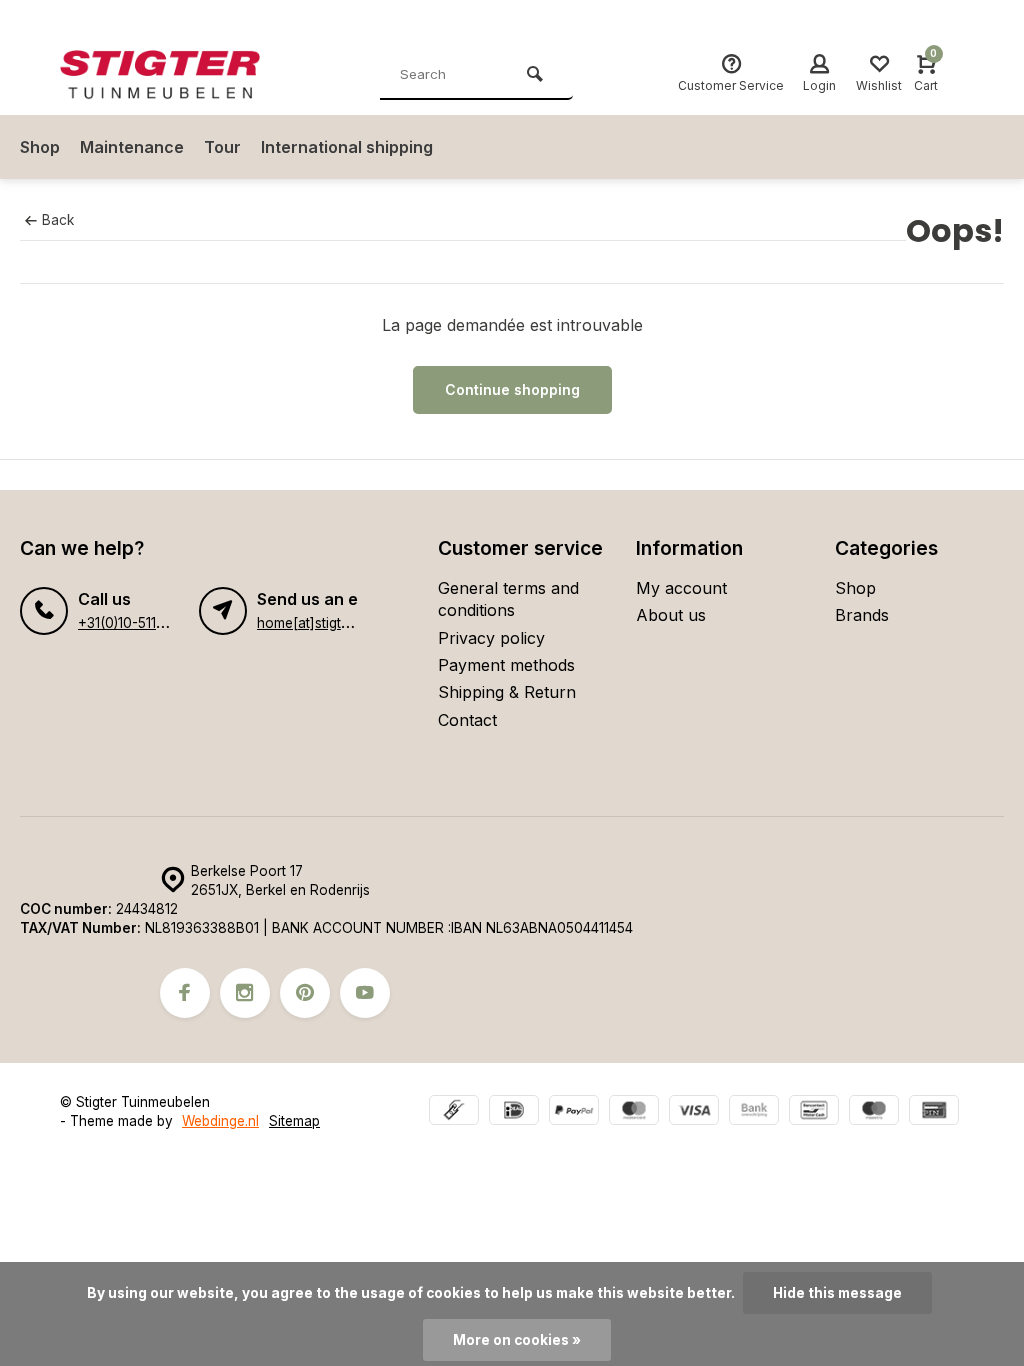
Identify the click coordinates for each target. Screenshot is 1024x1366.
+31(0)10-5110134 (132, 623)
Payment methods (506, 665)
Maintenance (132, 147)
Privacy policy (491, 638)
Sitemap (294, 1121)
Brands (862, 615)
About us (671, 615)
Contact (467, 720)
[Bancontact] (814, 1112)
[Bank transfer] (754, 1112)
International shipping (347, 147)
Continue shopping (512, 389)
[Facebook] (185, 993)
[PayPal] (574, 1112)
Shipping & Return (507, 692)
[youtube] (365, 993)
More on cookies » (517, 1340)
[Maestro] (874, 1112)
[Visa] (694, 1112)
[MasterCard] (634, 1112)
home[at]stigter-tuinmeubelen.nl (357, 623)
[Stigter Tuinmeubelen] (180, 75)
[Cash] (454, 1112)
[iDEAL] (514, 1112)
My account (681, 588)
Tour (222, 147)
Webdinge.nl (220, 1121)
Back (58, 220)
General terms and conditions (508, 599)
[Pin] (934, 1112)
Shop (40, 147)
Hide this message (837, 1293)
